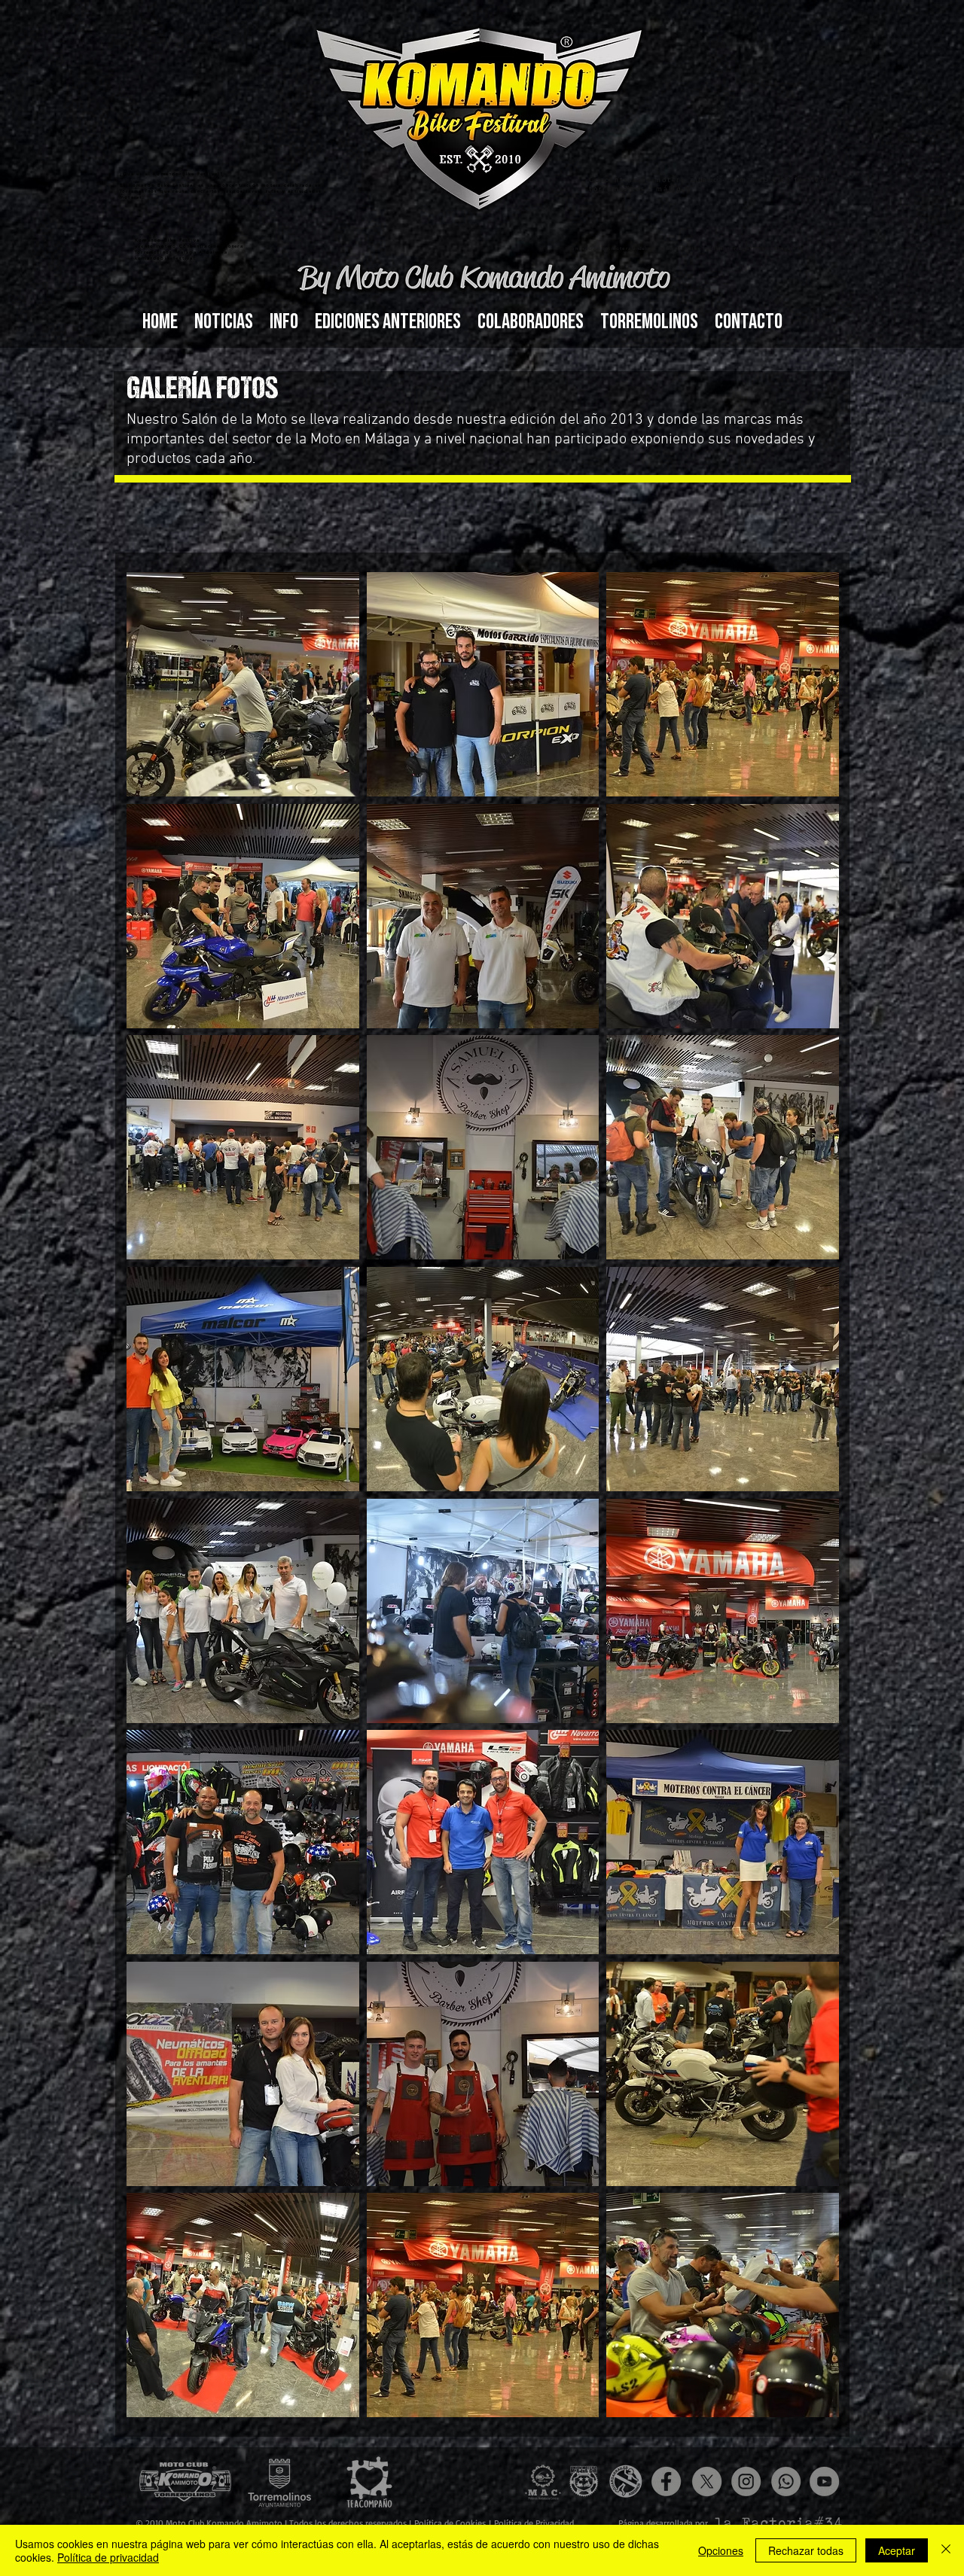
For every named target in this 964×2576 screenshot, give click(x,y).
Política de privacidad (108, 2557)
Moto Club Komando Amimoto (224, 2523)
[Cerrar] (946, 2550)
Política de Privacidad (534, 2523)
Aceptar (897, 2550)
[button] (284, 322)
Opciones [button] (721, 2550)
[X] (707, 2482)
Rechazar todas (806, 2550)
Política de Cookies (451, 2523)
